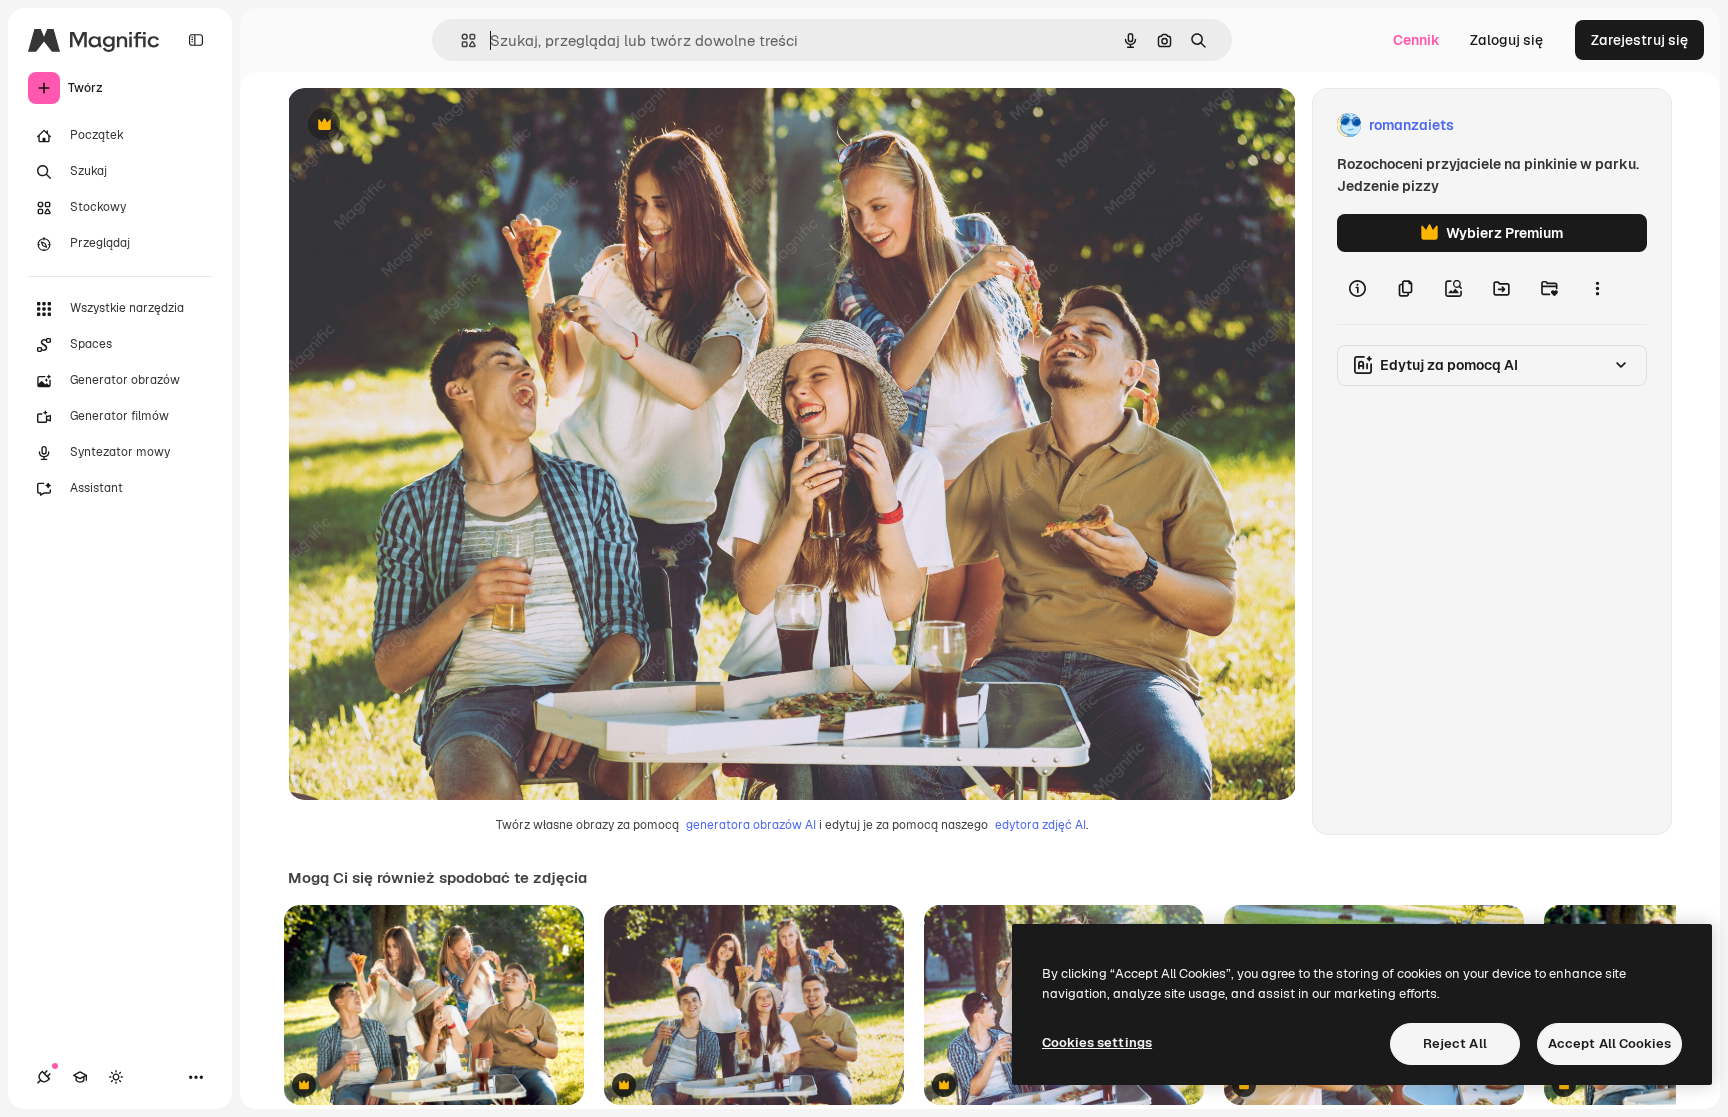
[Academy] (80, 1077)
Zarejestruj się (1639, 40)
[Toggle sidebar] (196, 40)
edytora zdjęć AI (1040, 825)
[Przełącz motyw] (116, 1077)
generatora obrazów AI (751, 825)
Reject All (1455, 1043)
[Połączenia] (44, 1077)
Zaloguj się (1506, 40)
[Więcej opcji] (1597, 288)
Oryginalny (426, 125)
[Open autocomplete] (460, 40)
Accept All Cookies (1609, 1043)
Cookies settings (1097, 1042)
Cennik (1416, 40)
